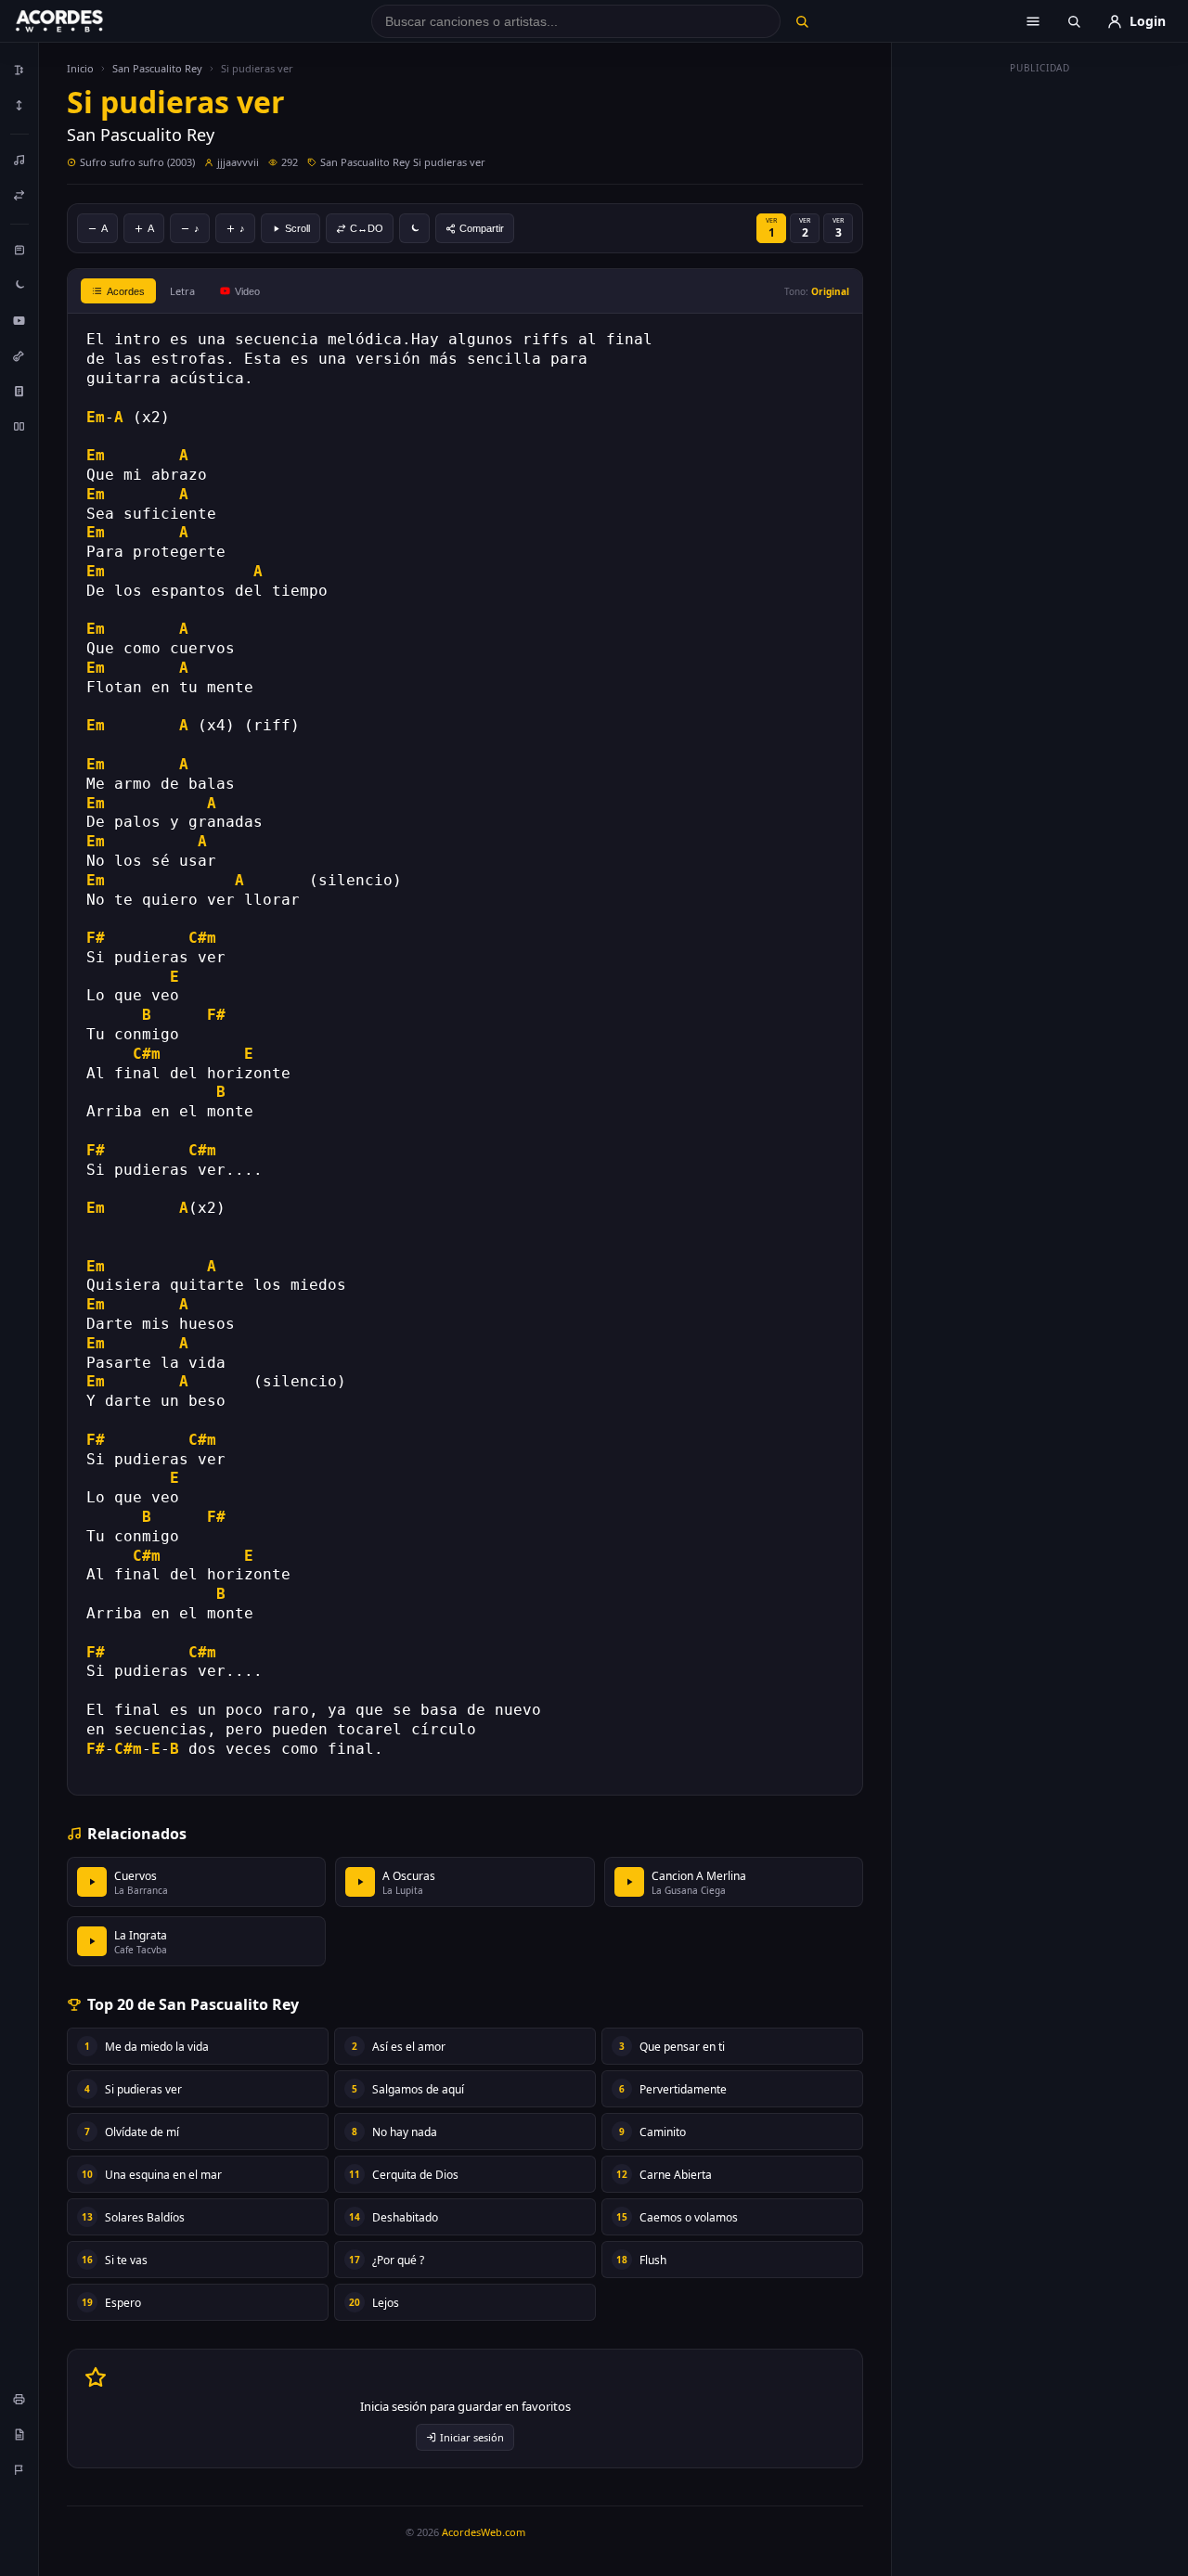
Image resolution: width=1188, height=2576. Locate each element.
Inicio (80, 68)
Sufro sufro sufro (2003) (137, 162)
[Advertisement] (1040, 360)
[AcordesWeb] (83, 21)
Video (247, 291)
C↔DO (367, 228)
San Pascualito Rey (157, 68)
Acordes (126, 291)
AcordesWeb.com (484, 2532)
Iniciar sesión (472, 2437)
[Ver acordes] (19, 391)
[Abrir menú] (1033, 21)
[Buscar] (801, 21)
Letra (182, 291)
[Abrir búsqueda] (1074, 21)
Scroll (297, 228)
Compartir (482, 228)
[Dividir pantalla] (19, 426)
